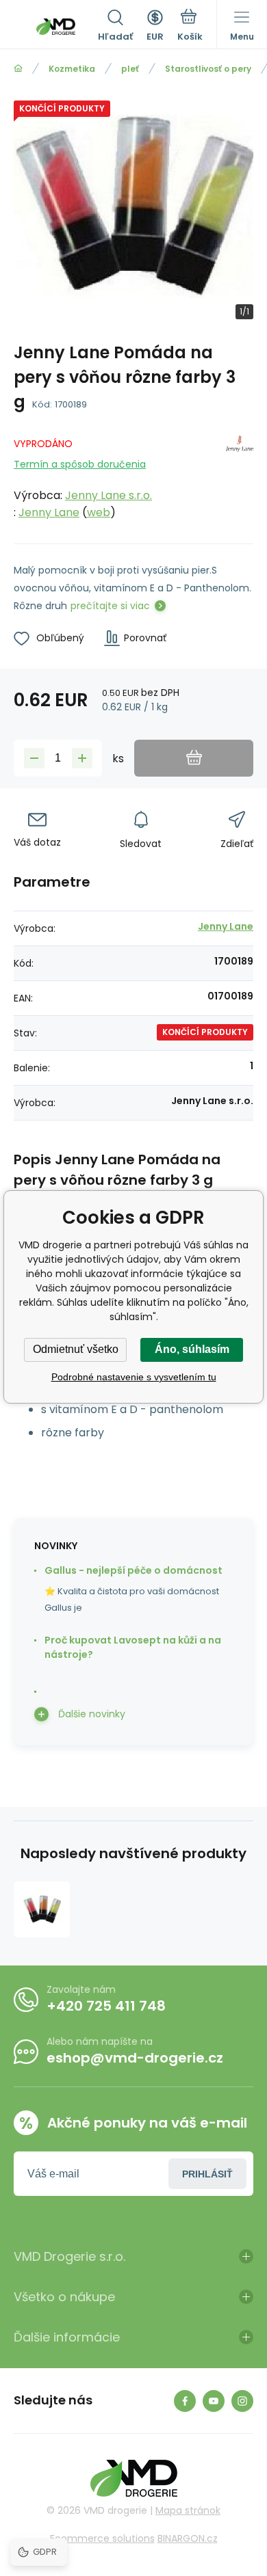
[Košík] (190, 27)
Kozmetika (72, 69)
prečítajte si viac (110, 606)
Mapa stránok (188, 2510)
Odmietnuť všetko (76, 1349)
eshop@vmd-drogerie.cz (135, 2058)
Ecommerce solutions (102, 2538)
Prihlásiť (207, 2174)
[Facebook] (185, 2401)
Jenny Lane (49, 512)
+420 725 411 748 (106, 2006)
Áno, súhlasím (192, 1349)
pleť (130, 69)
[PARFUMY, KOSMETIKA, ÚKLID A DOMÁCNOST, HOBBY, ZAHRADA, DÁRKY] (18, 69)
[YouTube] (214, 2401)
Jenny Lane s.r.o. (109, 495)
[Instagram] (242, 2401)
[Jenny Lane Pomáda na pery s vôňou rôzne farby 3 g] (42, 1909)
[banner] (56, 27)
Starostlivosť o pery (208, 69)
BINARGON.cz (188, 2538)
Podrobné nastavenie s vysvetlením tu (134, 1377)
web (99, 512)
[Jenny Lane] (240, 475)
